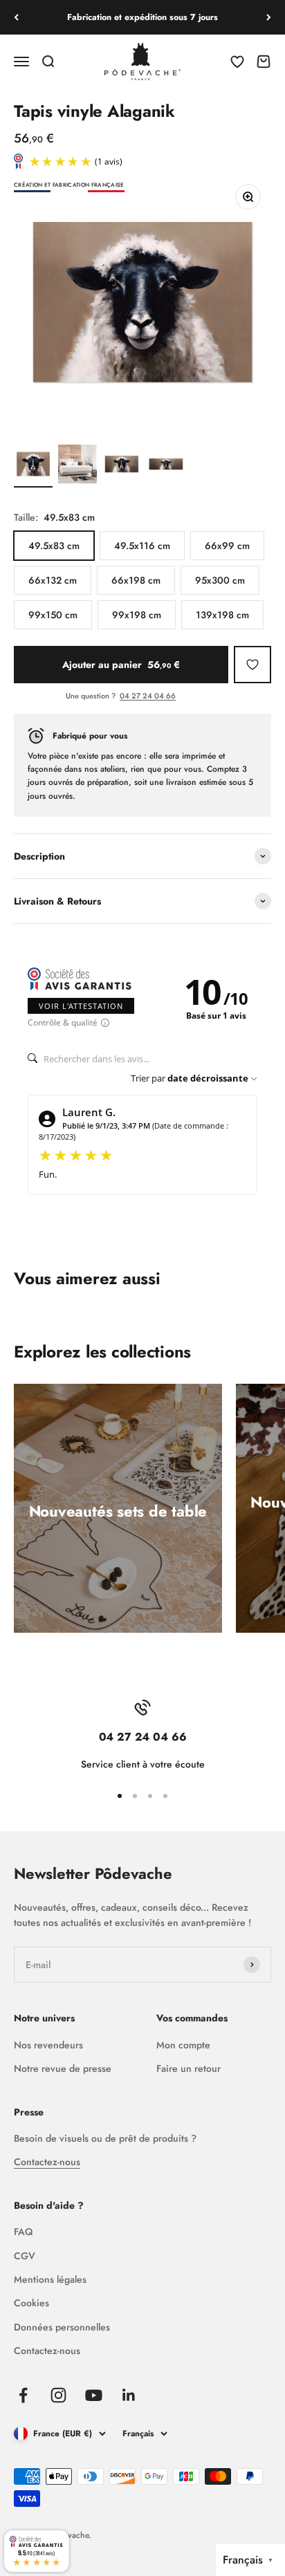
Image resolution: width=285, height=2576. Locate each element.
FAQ (23, 2232)
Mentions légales (50, 2279)
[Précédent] (16, 17)
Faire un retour (189, 2068)
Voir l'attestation (81, 1006)
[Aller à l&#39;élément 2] (77, 466)
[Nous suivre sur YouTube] (94, 2395)
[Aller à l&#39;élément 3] (122, 466)
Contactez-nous (47, 2162)
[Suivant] (269, 17)
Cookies (31, 2303)
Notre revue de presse (63, 2068)
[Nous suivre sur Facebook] (23, 2395)
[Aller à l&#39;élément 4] (166, 466)
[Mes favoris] (252, 665)
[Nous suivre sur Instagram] (58, 2395)
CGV (25, 2256)
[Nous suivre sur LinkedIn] (129, 2395)
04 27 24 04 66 (148, 696)
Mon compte (183, 2045)
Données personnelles (62, 2327)
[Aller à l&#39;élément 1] (33, 466)
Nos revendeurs (48, 2045)
